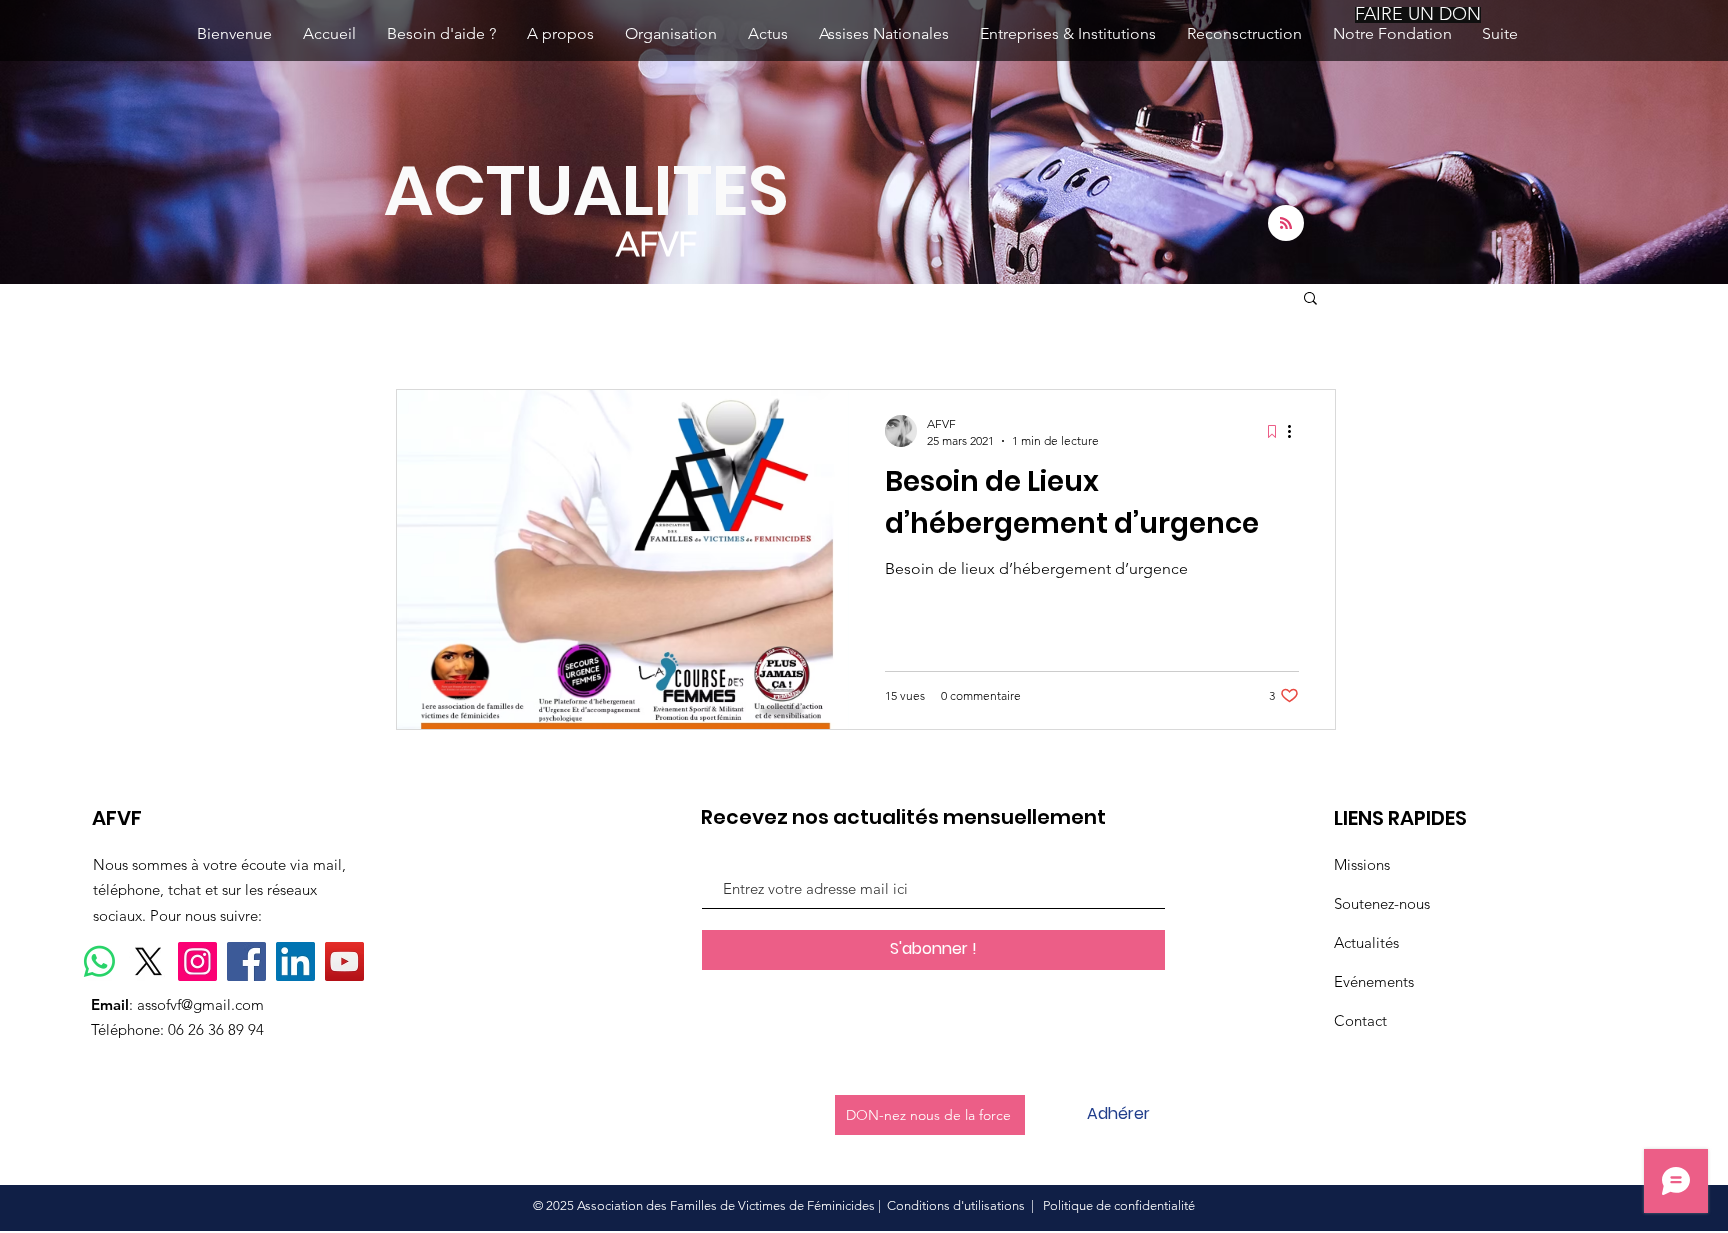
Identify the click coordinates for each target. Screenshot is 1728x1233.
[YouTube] (344, 961)
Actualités (1366, 942)
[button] (1310, 299)
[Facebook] (246, 961)
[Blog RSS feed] (1286, 224)
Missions (1362, 864)
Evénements (1374, 981)
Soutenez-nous (1382, 903)
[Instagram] (197, 961)
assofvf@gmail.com (200, 1004)
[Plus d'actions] (1296, 431)
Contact (1360, 1020)
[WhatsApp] (99, 961)
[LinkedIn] (295, 961)
